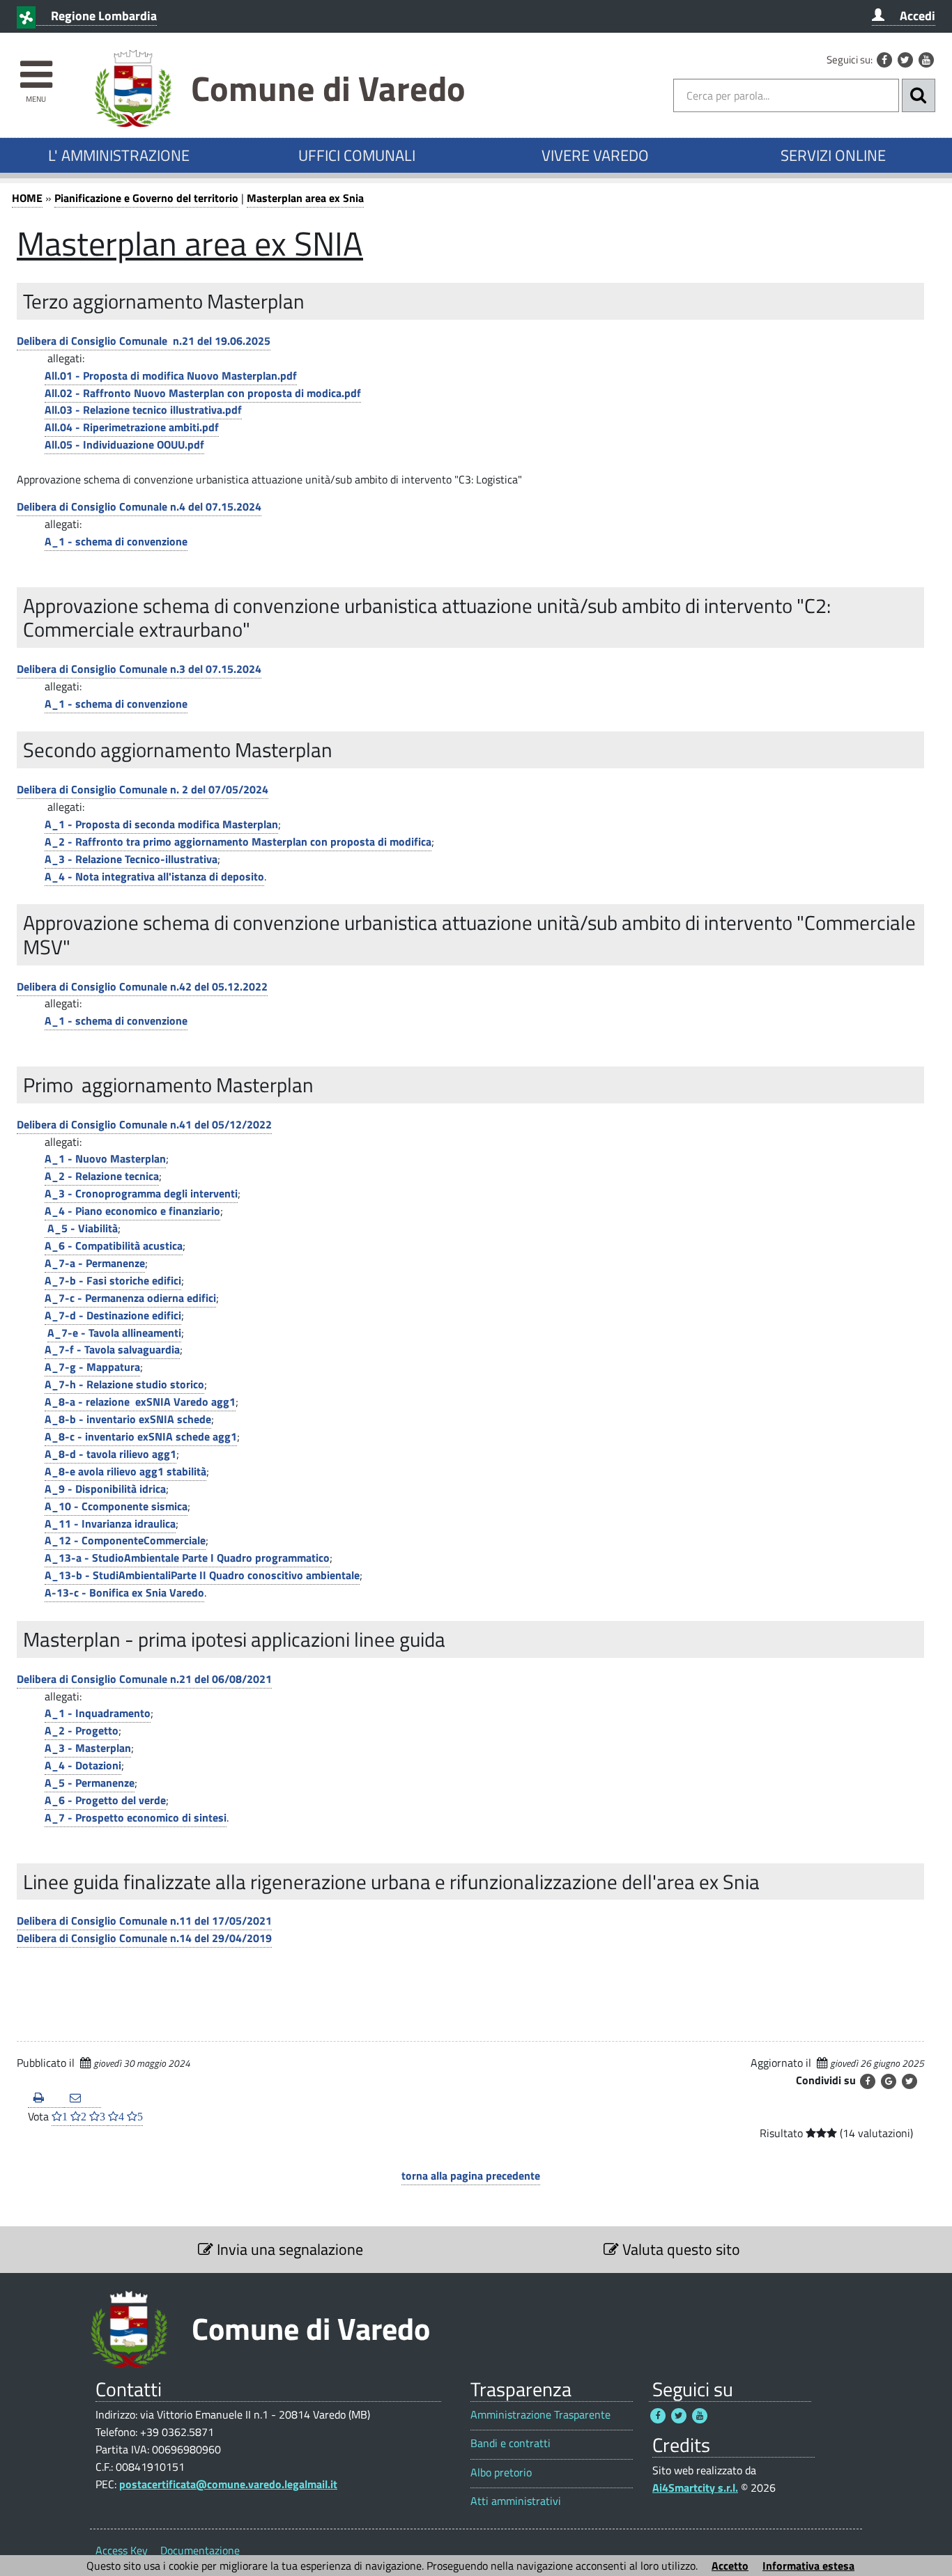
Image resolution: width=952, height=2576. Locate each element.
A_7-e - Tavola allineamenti (114, 1333)
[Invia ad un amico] (82, 2098)
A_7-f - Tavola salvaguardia (112, 1349)
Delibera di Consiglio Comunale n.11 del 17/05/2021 (144, 1921)
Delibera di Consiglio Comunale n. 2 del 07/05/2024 (143, 789)
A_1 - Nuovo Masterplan (105, 1158)
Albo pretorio (501, 2473)
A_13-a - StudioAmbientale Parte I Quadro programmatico (187, 1558)
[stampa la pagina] (46, 2098)
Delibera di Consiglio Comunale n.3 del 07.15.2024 (139, 669)
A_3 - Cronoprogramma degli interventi (141, 1193)
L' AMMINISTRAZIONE (119, 155)
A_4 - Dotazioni (83, 1765)
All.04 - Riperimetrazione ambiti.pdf (132, 427)
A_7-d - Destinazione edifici (113, 1315)
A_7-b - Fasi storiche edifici (113, 1280)
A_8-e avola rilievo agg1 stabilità (125, 1471)
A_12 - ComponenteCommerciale (125, 1540)
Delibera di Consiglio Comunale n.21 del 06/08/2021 (144, 1679)
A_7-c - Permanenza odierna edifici (130, 1298)
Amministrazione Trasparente (540, 2415)
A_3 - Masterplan (88, 1748)
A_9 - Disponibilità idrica (105, 1489)
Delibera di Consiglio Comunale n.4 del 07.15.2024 (139, 506)
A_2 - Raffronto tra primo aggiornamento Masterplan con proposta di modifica (238, 841)
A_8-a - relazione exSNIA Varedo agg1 (140, 1402)
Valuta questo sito (680, 2249)
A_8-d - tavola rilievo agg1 (110, 1454)
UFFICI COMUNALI (357, 155)
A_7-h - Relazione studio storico (124, 1384)
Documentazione (200, 2550)
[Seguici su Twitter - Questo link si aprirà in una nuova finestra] (905, 60)
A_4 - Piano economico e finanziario (132, 1211)
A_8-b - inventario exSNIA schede (128, 1419)
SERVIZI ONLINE (833, 155)
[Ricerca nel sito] (919, 95)
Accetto (730, 2566)
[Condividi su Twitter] (909, 2081)
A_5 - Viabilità (81, 1228)
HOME (27, 198)
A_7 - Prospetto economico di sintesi (136, 1817)
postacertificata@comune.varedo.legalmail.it (228, 2484)
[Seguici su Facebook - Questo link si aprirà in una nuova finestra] (884, 60)
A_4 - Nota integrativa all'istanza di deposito (154, 876)
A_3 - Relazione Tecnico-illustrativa (131, 859)
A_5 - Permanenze (90, 1783)
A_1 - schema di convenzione (116, 541)
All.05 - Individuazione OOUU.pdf (124, 444)
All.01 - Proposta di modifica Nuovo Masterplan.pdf (171, 375)
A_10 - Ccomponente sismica (116, 1506)
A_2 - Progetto (82, 1730)
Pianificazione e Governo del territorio (146, 198)
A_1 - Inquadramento (98, 1713)
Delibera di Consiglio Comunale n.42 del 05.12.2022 (142, 986)
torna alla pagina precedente (471, 2175)
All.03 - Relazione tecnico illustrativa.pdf (143, 410)
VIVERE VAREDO (595, 155)
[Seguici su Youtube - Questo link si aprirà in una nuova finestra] (926, 60)
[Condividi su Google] (889, 2081)
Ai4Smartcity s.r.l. (695, 2488)
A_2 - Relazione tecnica (102, 1176)
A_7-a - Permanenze (95, 1263)
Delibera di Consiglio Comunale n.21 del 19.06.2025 (144, 341)
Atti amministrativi (516, 2501)
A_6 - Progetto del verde (105, 1800)
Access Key (122, 2550)
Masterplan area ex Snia (305, 198)
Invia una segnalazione (288, 2249)
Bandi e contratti (510, 2443)
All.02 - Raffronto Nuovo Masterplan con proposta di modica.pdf (203, 393)
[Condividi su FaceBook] (868, 2081)
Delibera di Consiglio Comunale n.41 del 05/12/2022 (144, 1124)
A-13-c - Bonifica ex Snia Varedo (124, 1592)
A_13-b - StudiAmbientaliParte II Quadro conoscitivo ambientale (202, 1575)
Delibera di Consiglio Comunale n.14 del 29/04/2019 (144, 1938)
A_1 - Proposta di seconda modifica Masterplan (161, 824)
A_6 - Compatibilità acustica (114, 1246)
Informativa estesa (808, 2566)
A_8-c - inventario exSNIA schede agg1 (141, 1436)
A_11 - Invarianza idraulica (110, 1523)
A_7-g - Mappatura (92, 1367)
